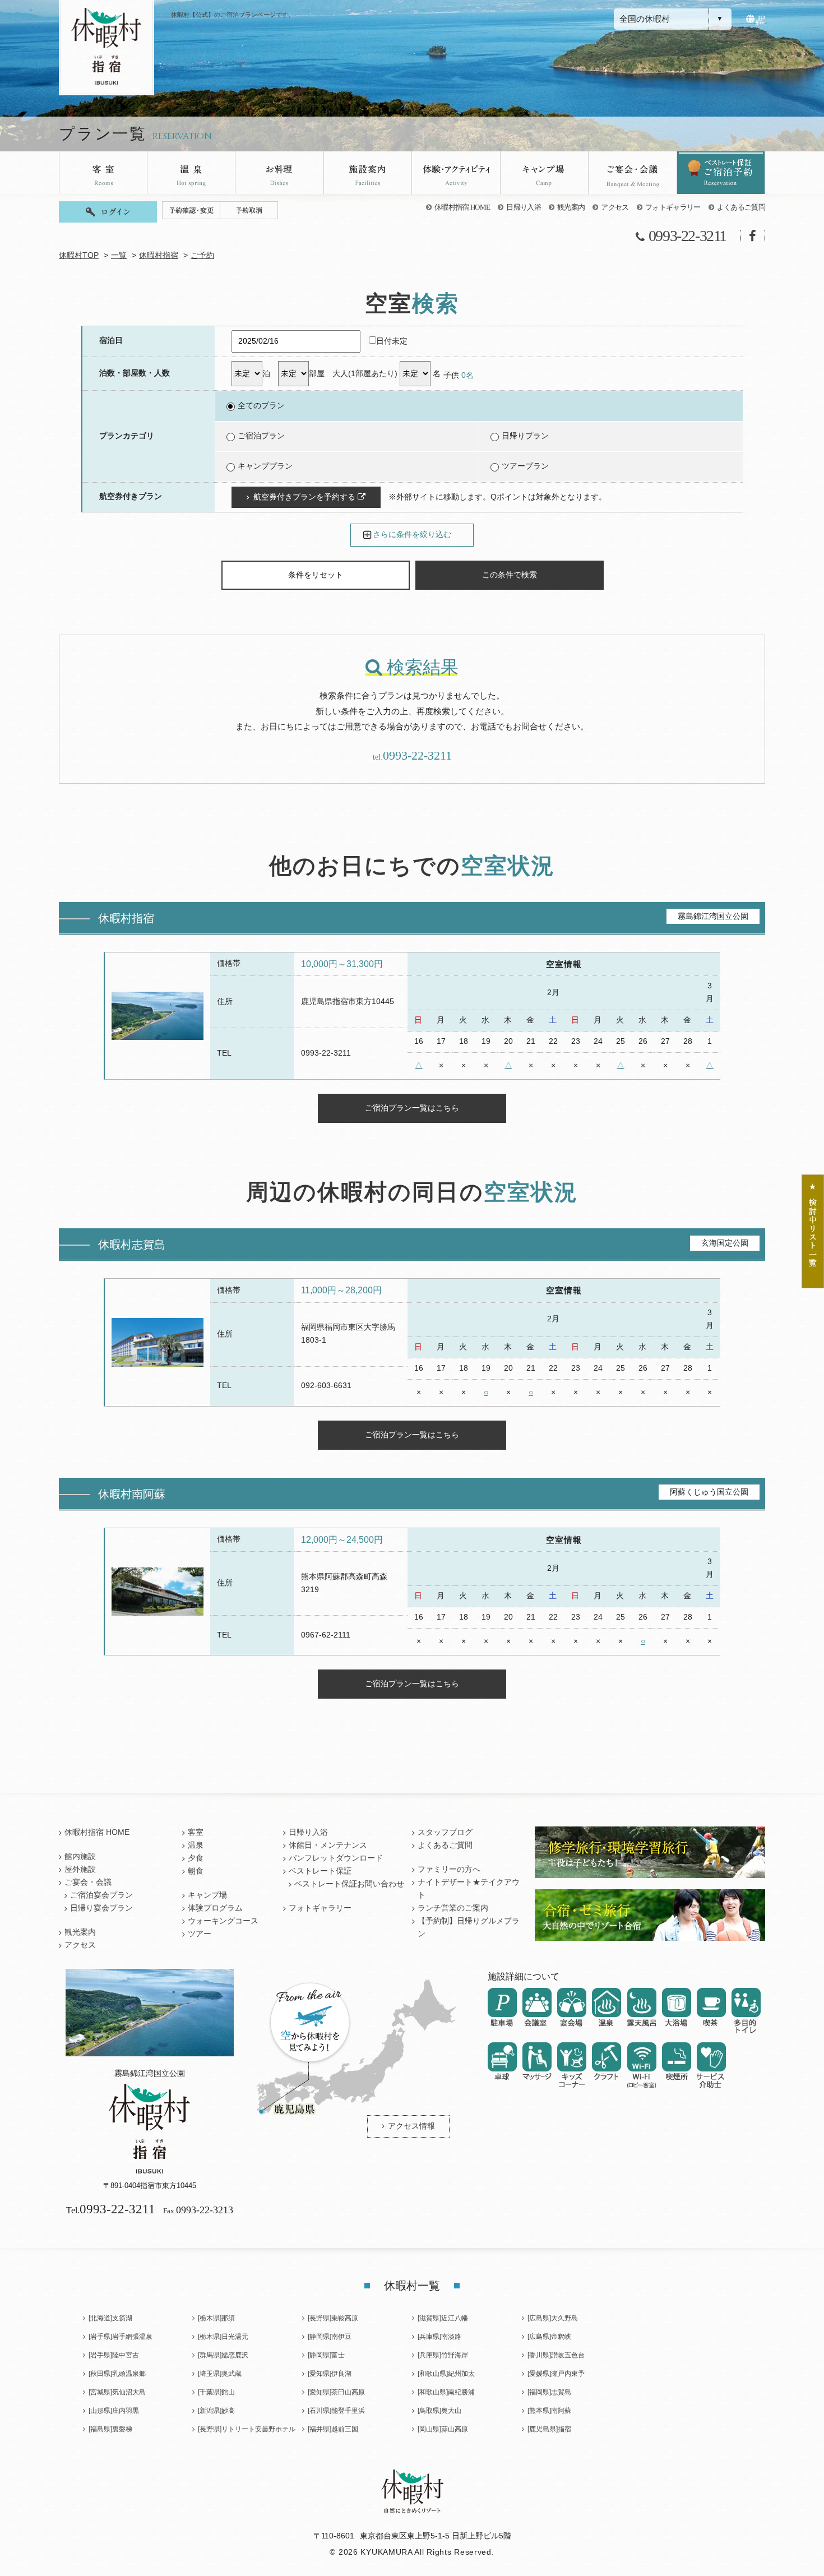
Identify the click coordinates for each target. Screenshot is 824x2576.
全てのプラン (261, 406)
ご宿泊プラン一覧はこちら (412, 1108)
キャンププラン (265, 466)
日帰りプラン (525, 436)
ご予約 (202, 255)
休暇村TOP (79, 255)
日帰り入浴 (524, 207)
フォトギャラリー (673, 207)
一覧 (119, 255)
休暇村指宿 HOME (462, 207)
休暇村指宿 (159, 255)
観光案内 (571, 207)
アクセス (615, 207)
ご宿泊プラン (261, 436)
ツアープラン (525, 466)
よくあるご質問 (741, 207)
